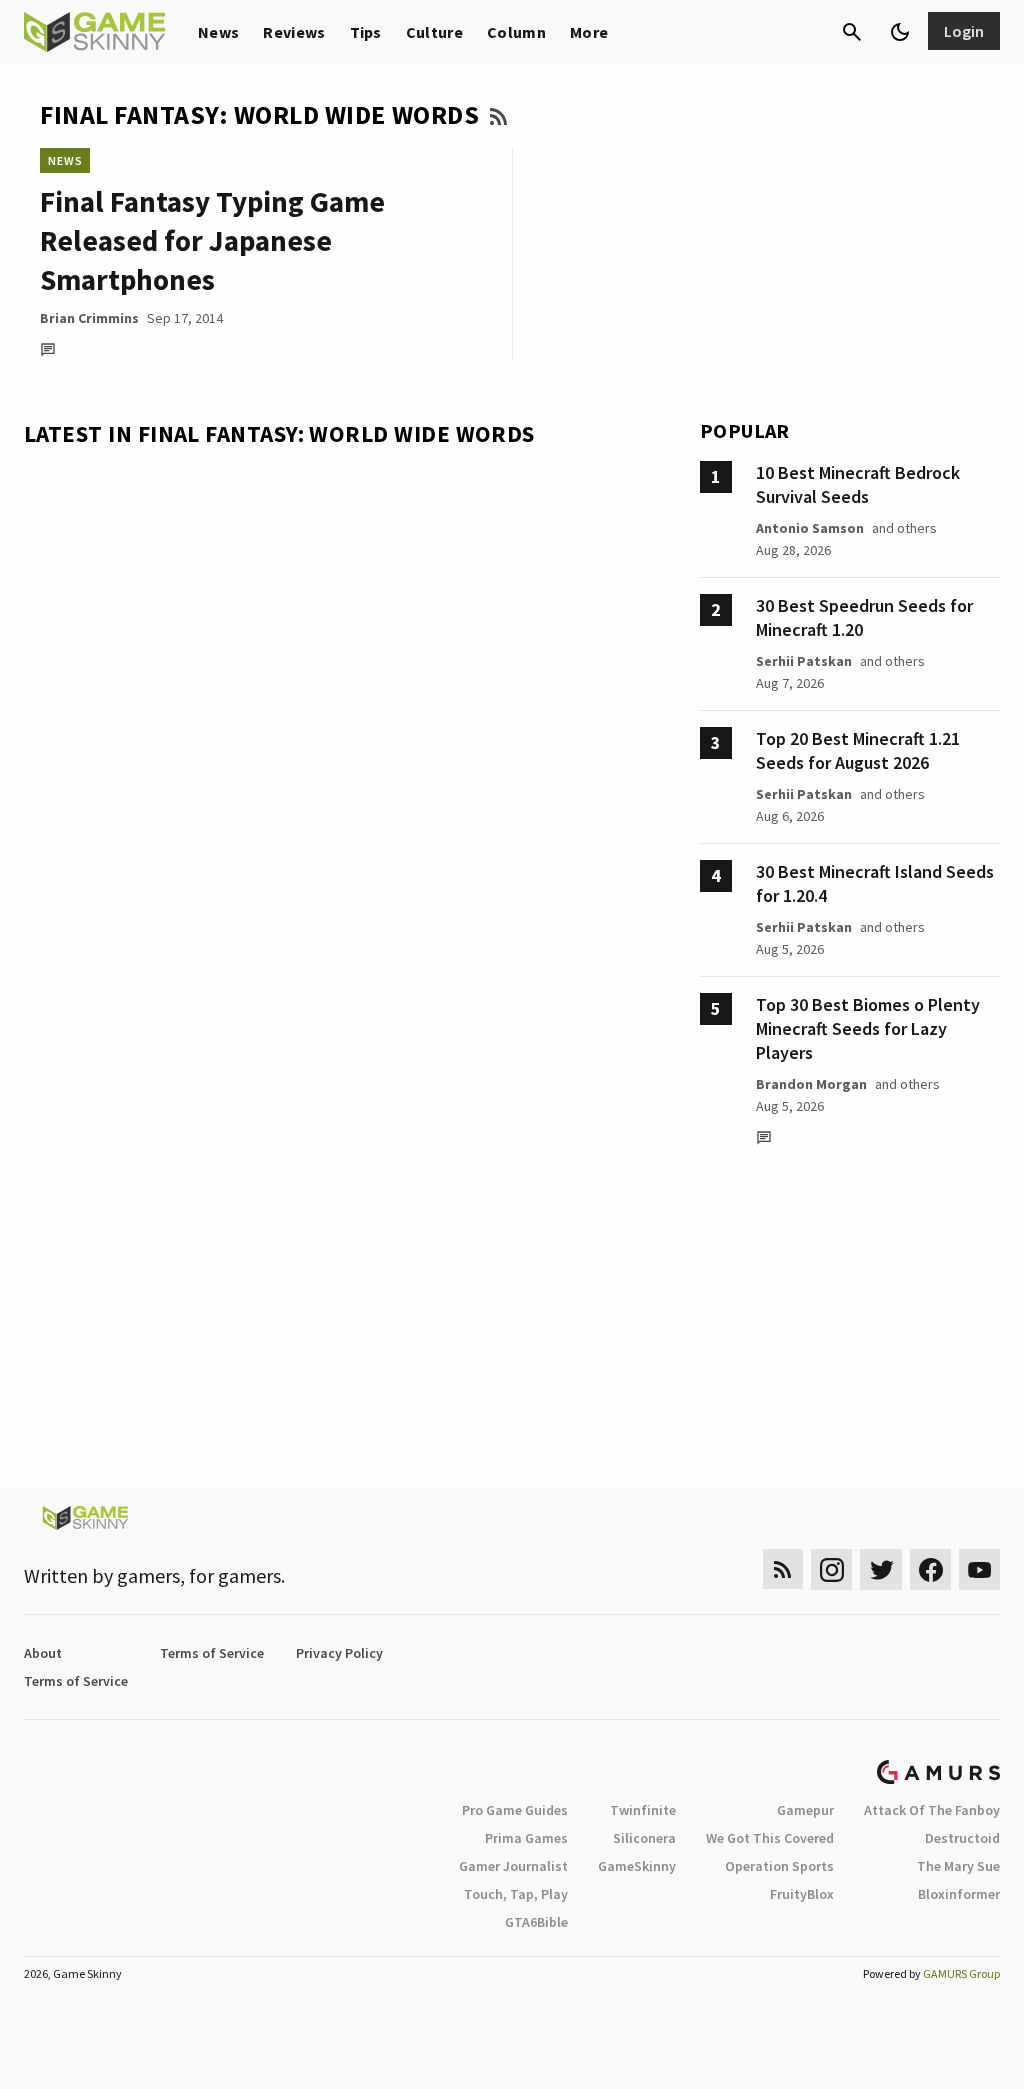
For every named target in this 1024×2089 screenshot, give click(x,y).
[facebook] (930, 1569)
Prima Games (526, 1838)
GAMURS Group (961, 1973)
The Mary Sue (958, 1866)
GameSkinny (637, 1866)
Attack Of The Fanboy (932, 1810)
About (43, 1653)
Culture (434, 32)
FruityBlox (802, 1894)
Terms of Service (212, 1653)
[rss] (783, 1569)
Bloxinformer (959, 1894)
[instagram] (831, 1569)
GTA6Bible (536, 1922)
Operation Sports (779, 1866)
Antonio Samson (810, 528)
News (218, 32)
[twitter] (881, 1569)
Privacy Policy (339, 1653)
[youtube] (980, 1569)
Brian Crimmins (89, 318)
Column (516, 32)
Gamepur (805, 1810)
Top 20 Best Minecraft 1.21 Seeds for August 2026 (858, 750)
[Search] (852, 32)
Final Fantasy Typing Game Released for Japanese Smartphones (212, 240)
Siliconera (644, 1838)
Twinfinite (643, 1810)
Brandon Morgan (811, 1084)
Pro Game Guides (515, 1810)
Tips (366, 32)
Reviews (294, 32)
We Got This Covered (770, 1838)
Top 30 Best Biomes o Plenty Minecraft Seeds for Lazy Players (868, 1028)
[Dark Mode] (900, 32)
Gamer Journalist (513, 1866)
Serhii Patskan (804, 661)
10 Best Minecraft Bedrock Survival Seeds (858, 484)
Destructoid (962, 1838)
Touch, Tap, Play (516, 1894)
